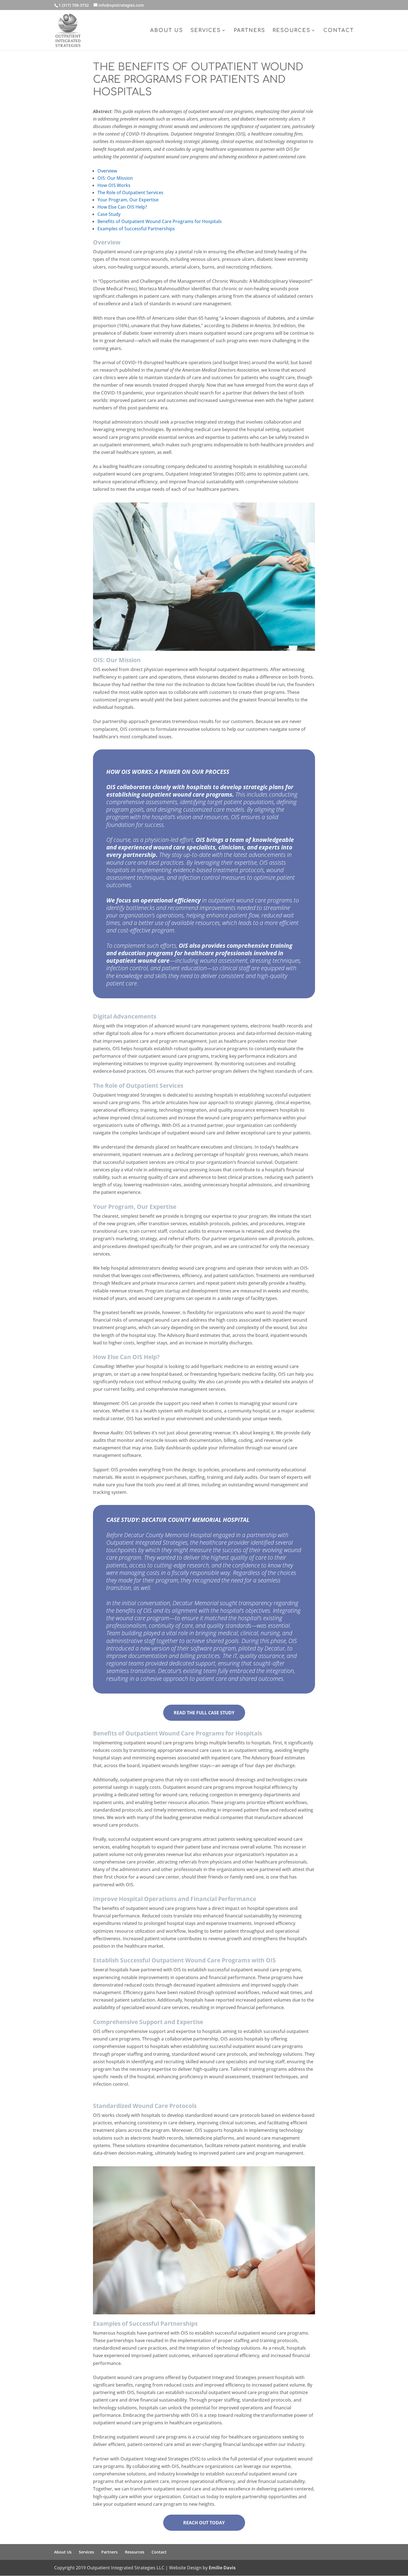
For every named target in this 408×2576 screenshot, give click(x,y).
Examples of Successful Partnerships (136, 229)
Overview (107, 171)
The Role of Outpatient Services (130, 192)
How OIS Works (114, 185)
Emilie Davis (222, 2568)
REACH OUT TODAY (204, 2523)
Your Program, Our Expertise (128, 200)
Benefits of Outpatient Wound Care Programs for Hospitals (160, 221)
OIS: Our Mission (115, 178)
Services (206, 31)
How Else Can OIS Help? (122, 207)
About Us (167, 31)
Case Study (109, 214)
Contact (339, 31)
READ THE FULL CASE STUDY (204, 1713)
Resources (291, 31)
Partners (249, 31)
